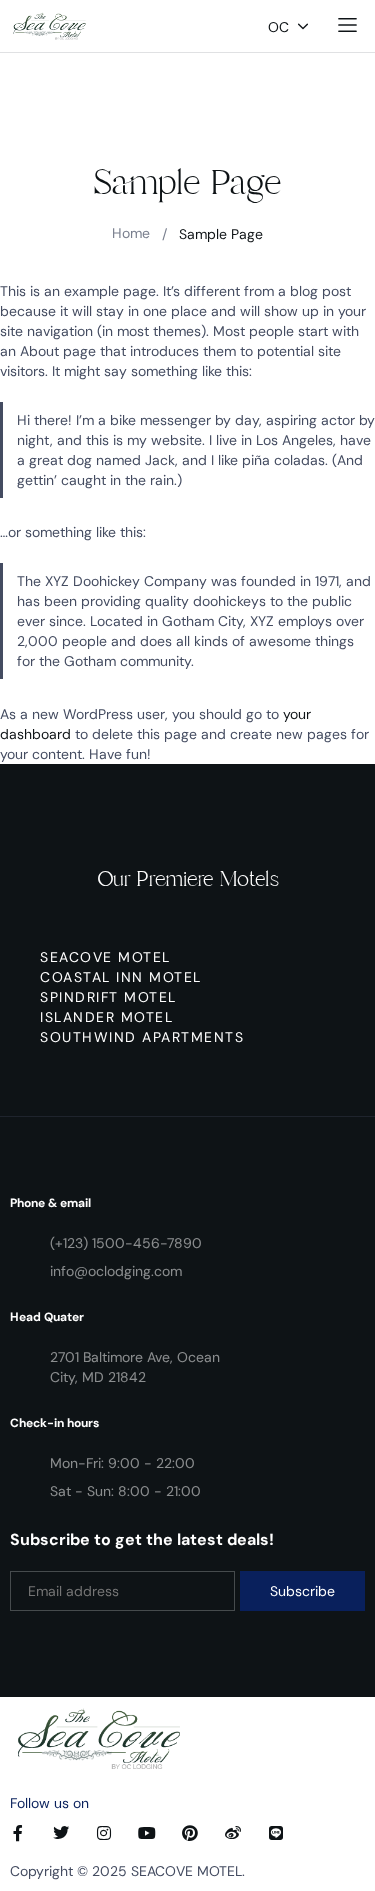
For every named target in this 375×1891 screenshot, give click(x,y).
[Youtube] (147, 1833)
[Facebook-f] (18, 1833)
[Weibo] (233, 1833)
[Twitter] (61, 1833)
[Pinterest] (190, 1833)
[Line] (276, 1833)
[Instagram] (104, 1833)
